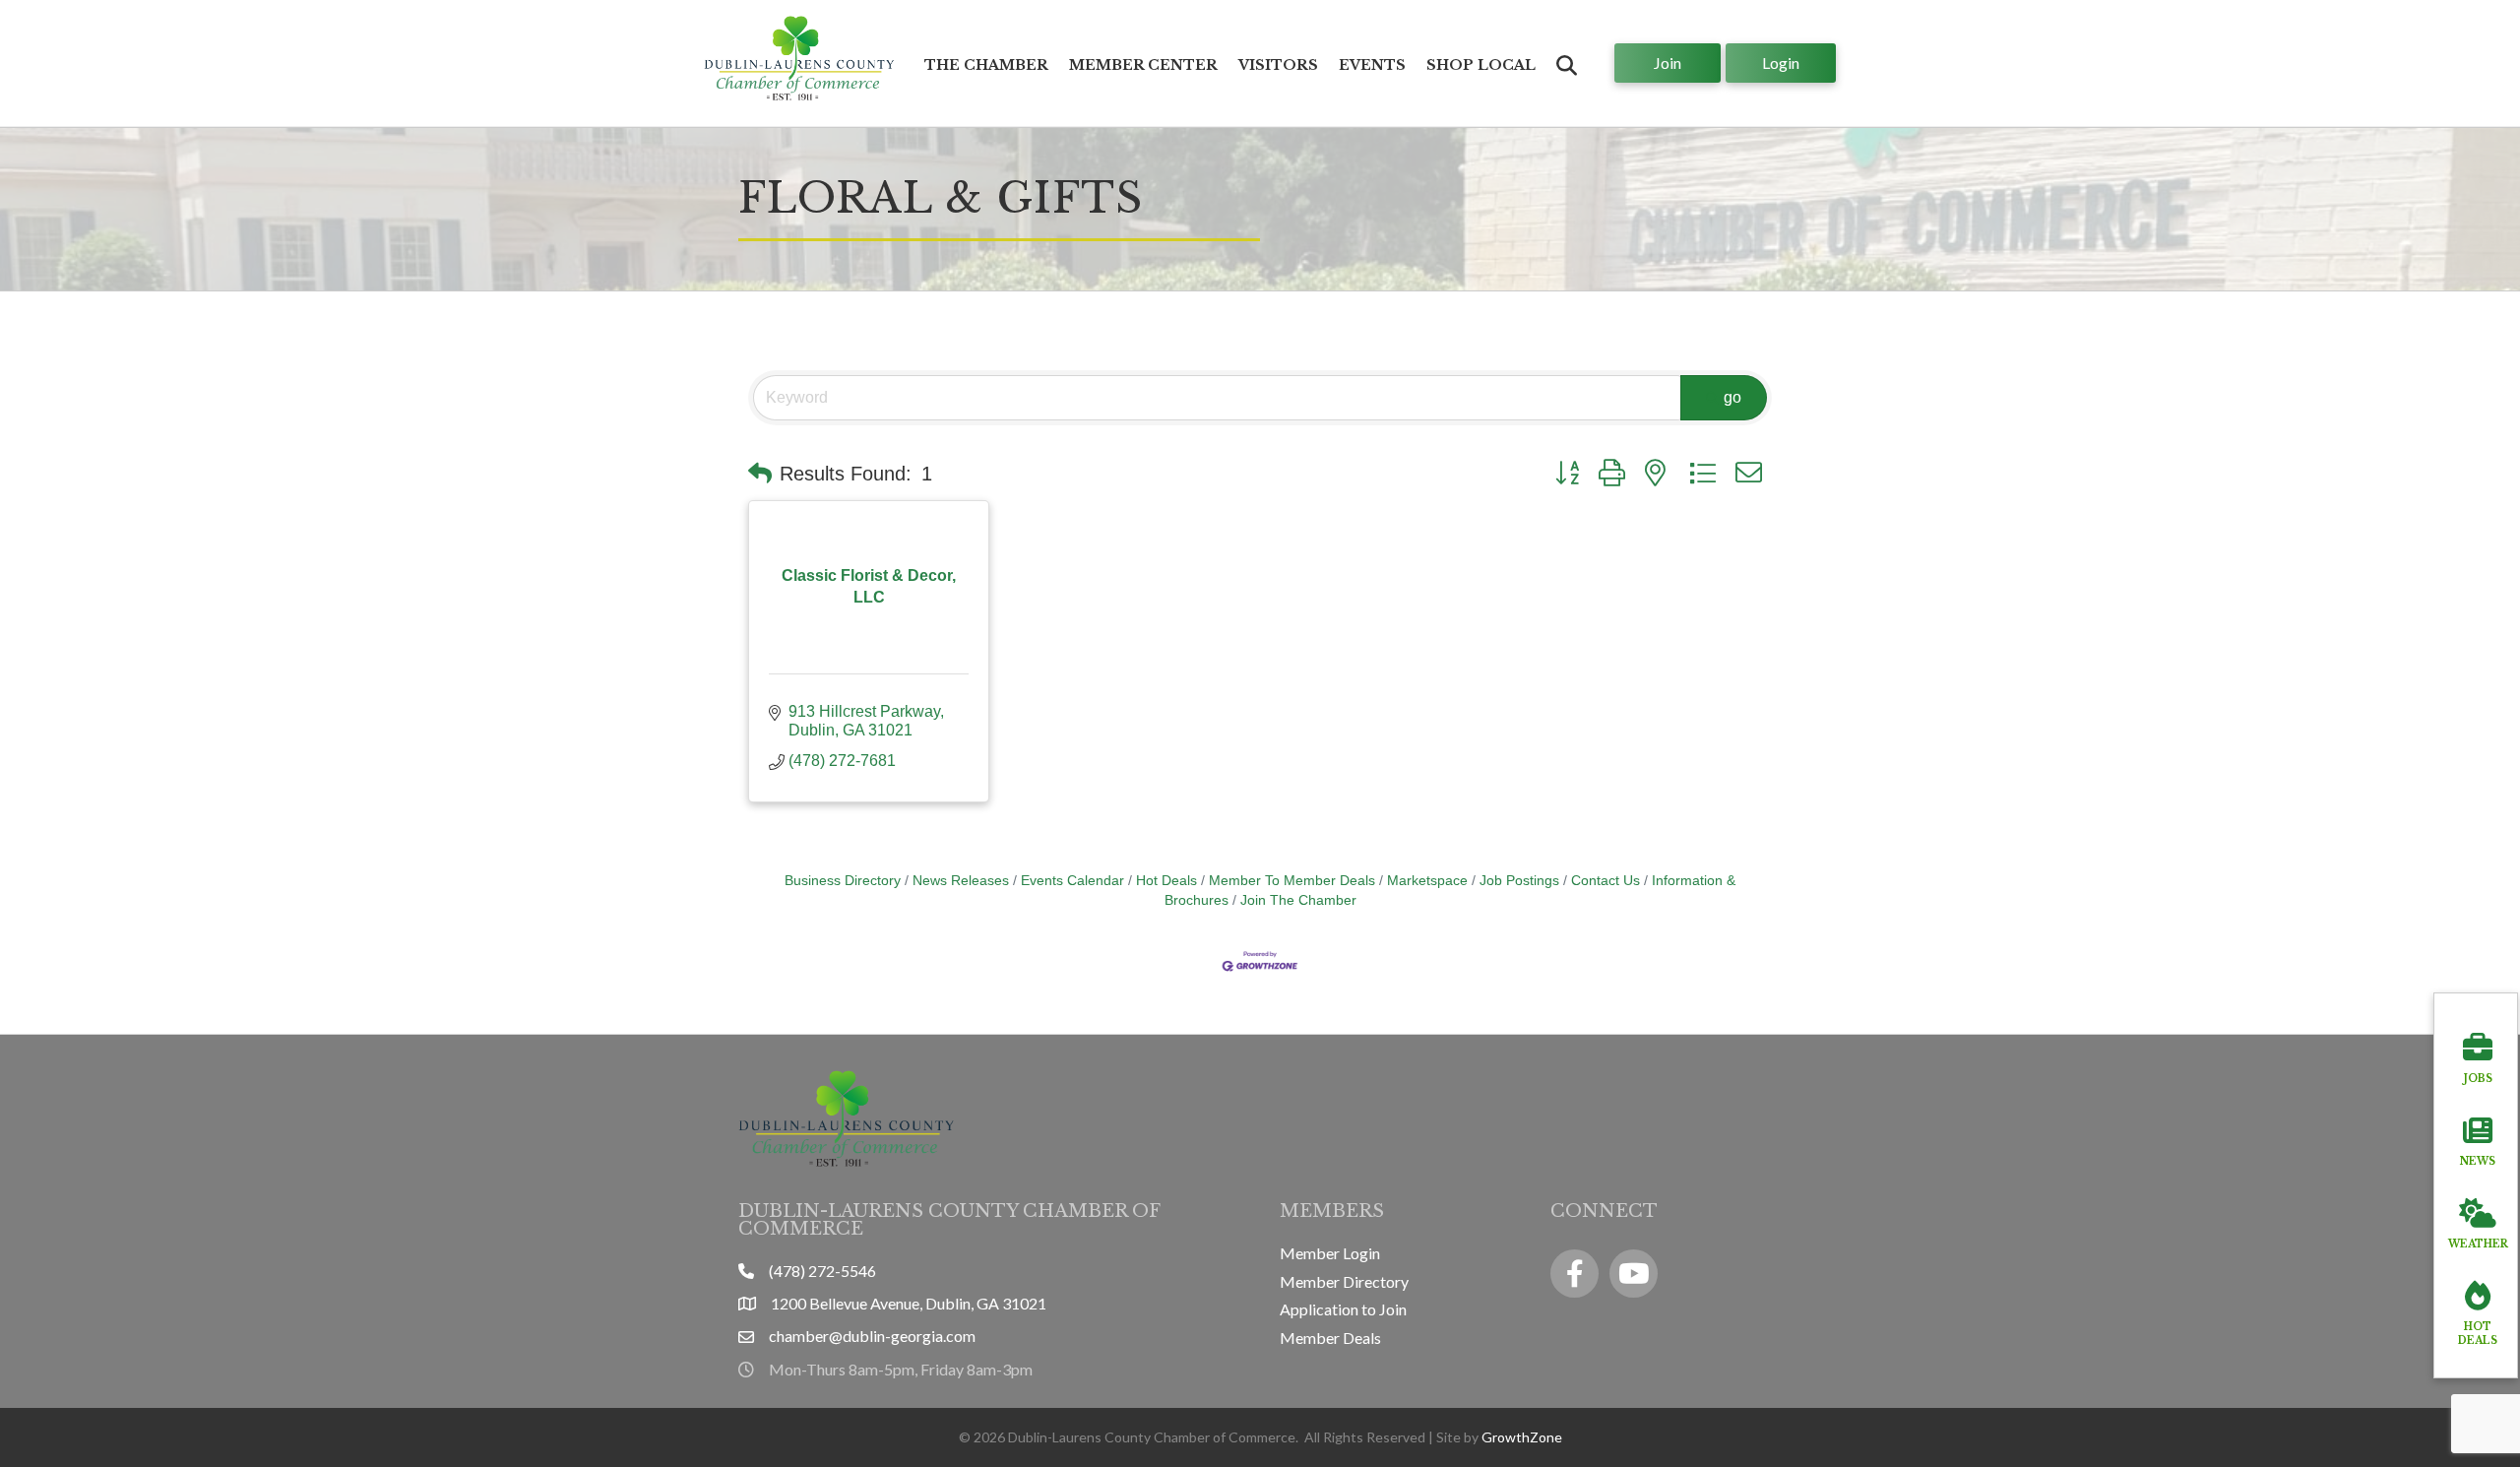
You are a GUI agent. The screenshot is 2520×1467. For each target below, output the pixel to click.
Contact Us (1606, 881)
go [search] (1732, 397)
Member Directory (1344, 1281)
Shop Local (1481, 65)
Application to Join (1343, 1309)
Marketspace (1427, 881)
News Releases (961, 881)
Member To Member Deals (1292, 881)
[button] (760, 474)
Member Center (1143, 65)
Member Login (1330, 1253)
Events (1372, 65)
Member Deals (1330, 1338)
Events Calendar (1072, 881)
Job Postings (1519, 881)
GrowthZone (1522, 1437)
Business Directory (843, 881)
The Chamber (986, 65)
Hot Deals (1166, 881)
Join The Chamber (1298, 900)
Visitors (1278, 65)
